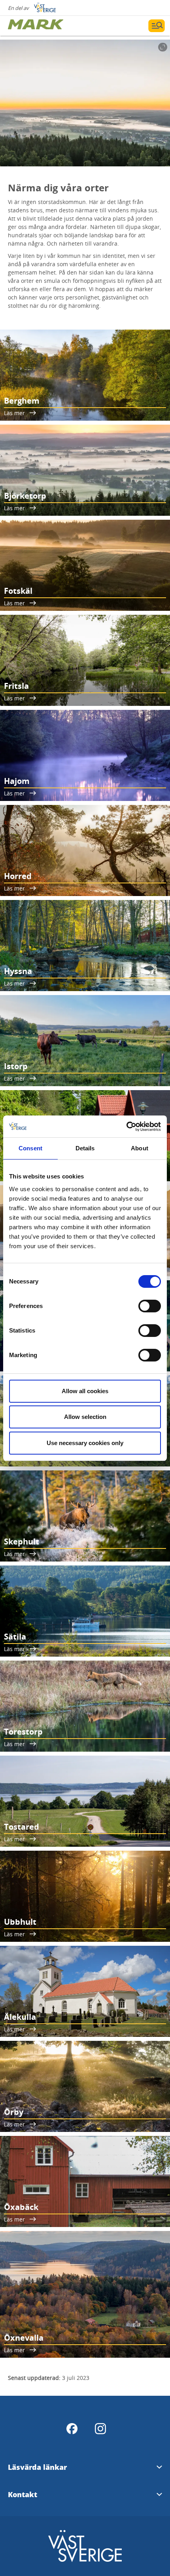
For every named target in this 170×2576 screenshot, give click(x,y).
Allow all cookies (85, 1391)
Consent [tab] (30, 1148)
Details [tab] (85, 1148)
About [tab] (140, 1148)
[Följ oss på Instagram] (100, 2429)
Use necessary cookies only (85, 1443)
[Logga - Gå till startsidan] (36, 26)
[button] (85, 103)
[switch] (150, 1306)
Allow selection (85, 1417)
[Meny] (157, 26)
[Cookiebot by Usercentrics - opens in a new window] (126, 1127)
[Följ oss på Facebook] (72, 2429)
